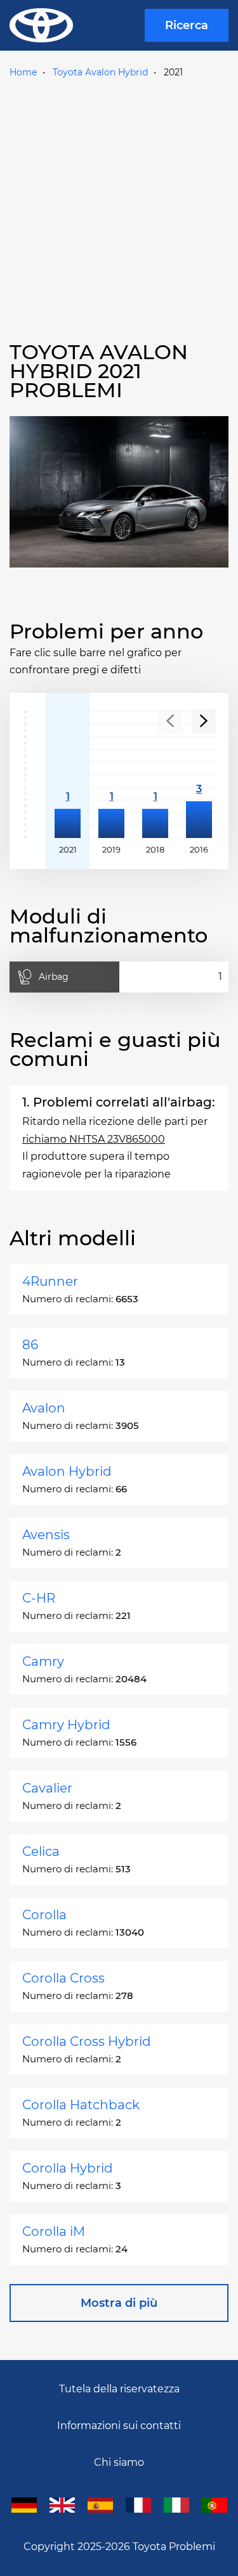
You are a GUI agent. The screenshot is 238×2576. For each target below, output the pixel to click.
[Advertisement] (119, 207)
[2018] (155, 775)
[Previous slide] (170, 721)
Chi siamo (119, 2462)
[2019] (111, 775)
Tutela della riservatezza (119, 2389)
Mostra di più (119, 2303)
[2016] (199, 775)
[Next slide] (204, 721)
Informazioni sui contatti (119, 2426)
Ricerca (187, 25)
